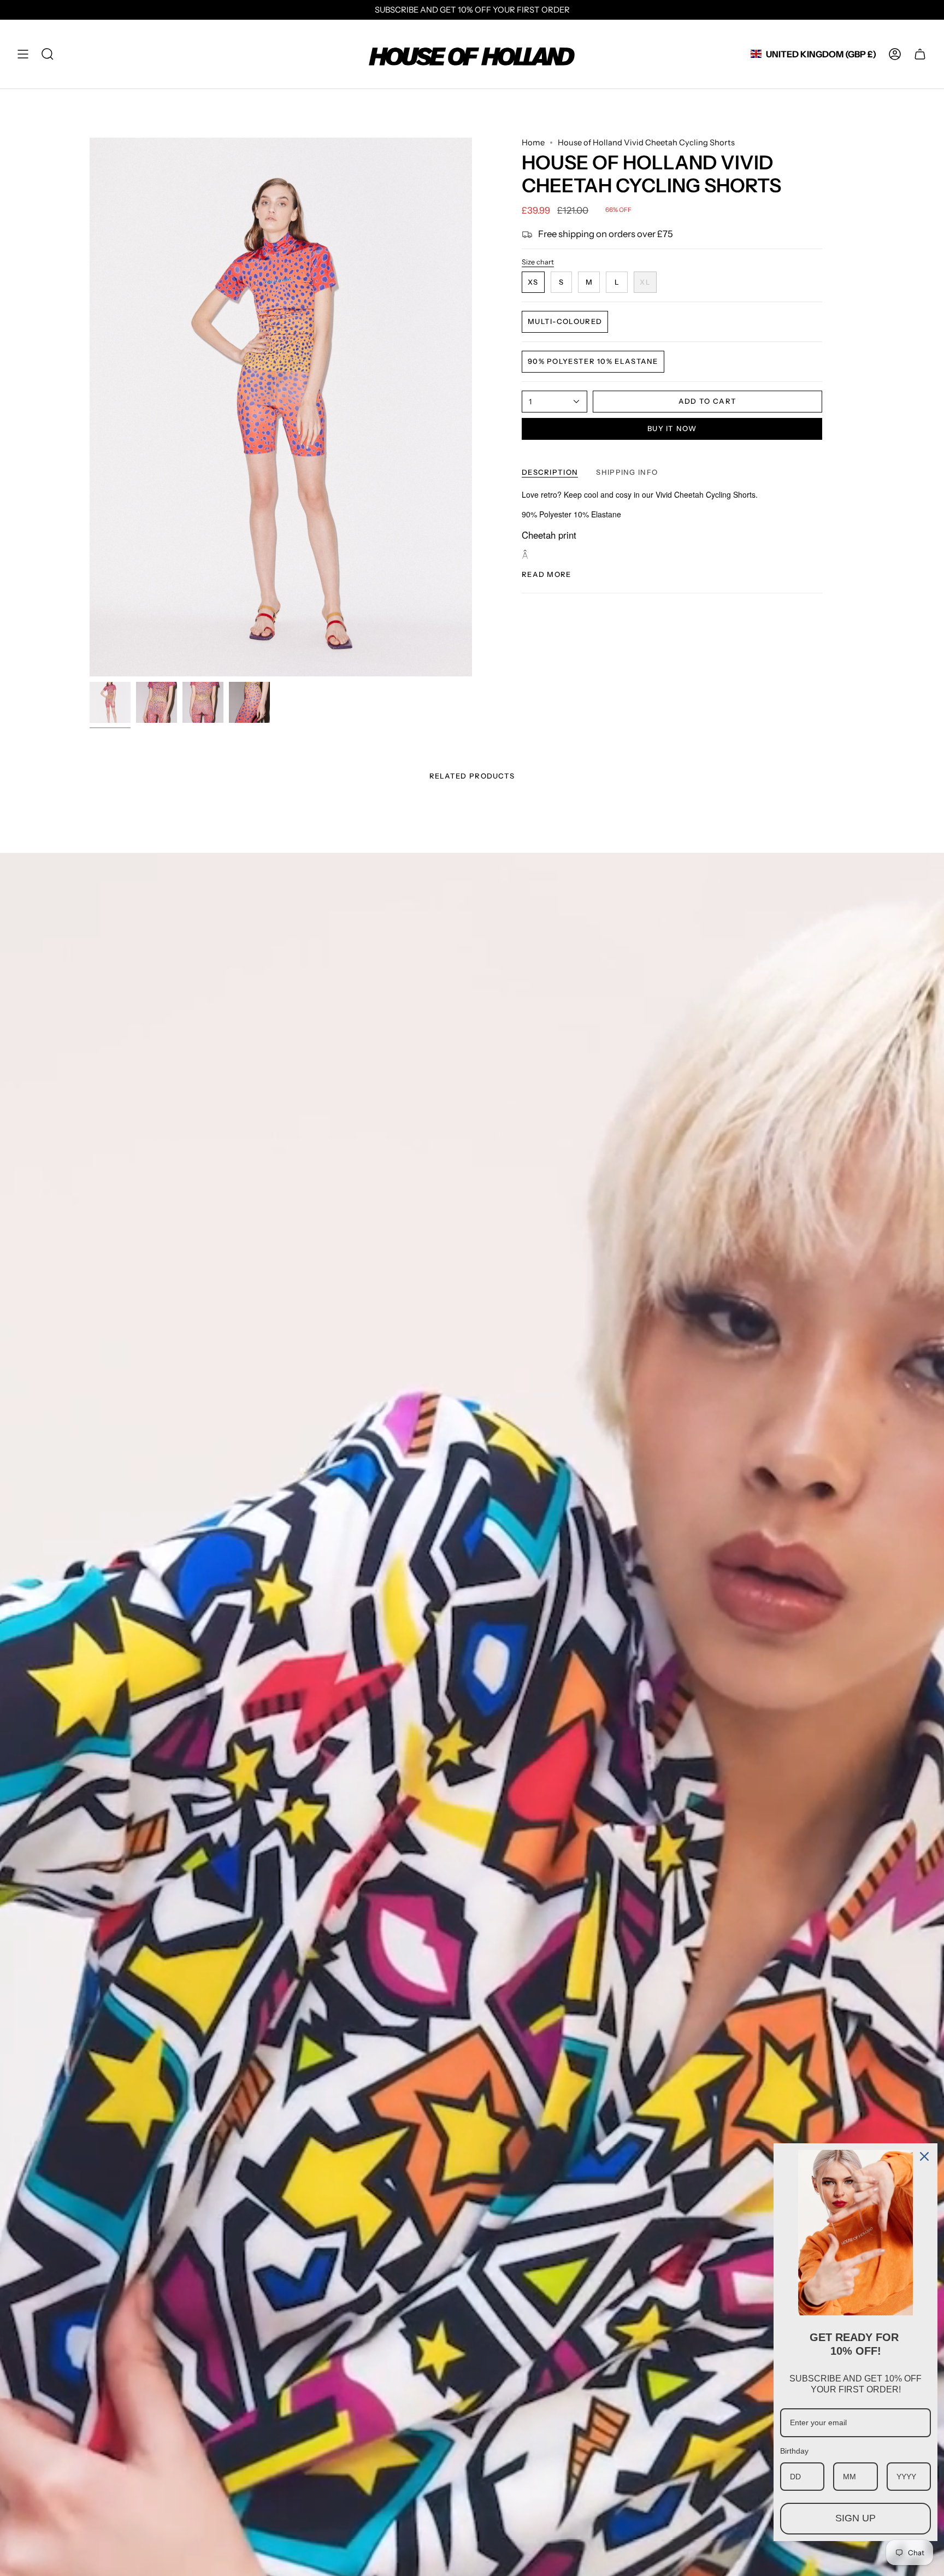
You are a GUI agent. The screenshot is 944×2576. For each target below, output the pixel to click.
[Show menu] (23, 54)
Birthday (794, 2451)
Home (533, 143)
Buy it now (672, 428)
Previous (90, 407)
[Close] (924, 2156)
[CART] (920, 54)
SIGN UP (855, 2518)
